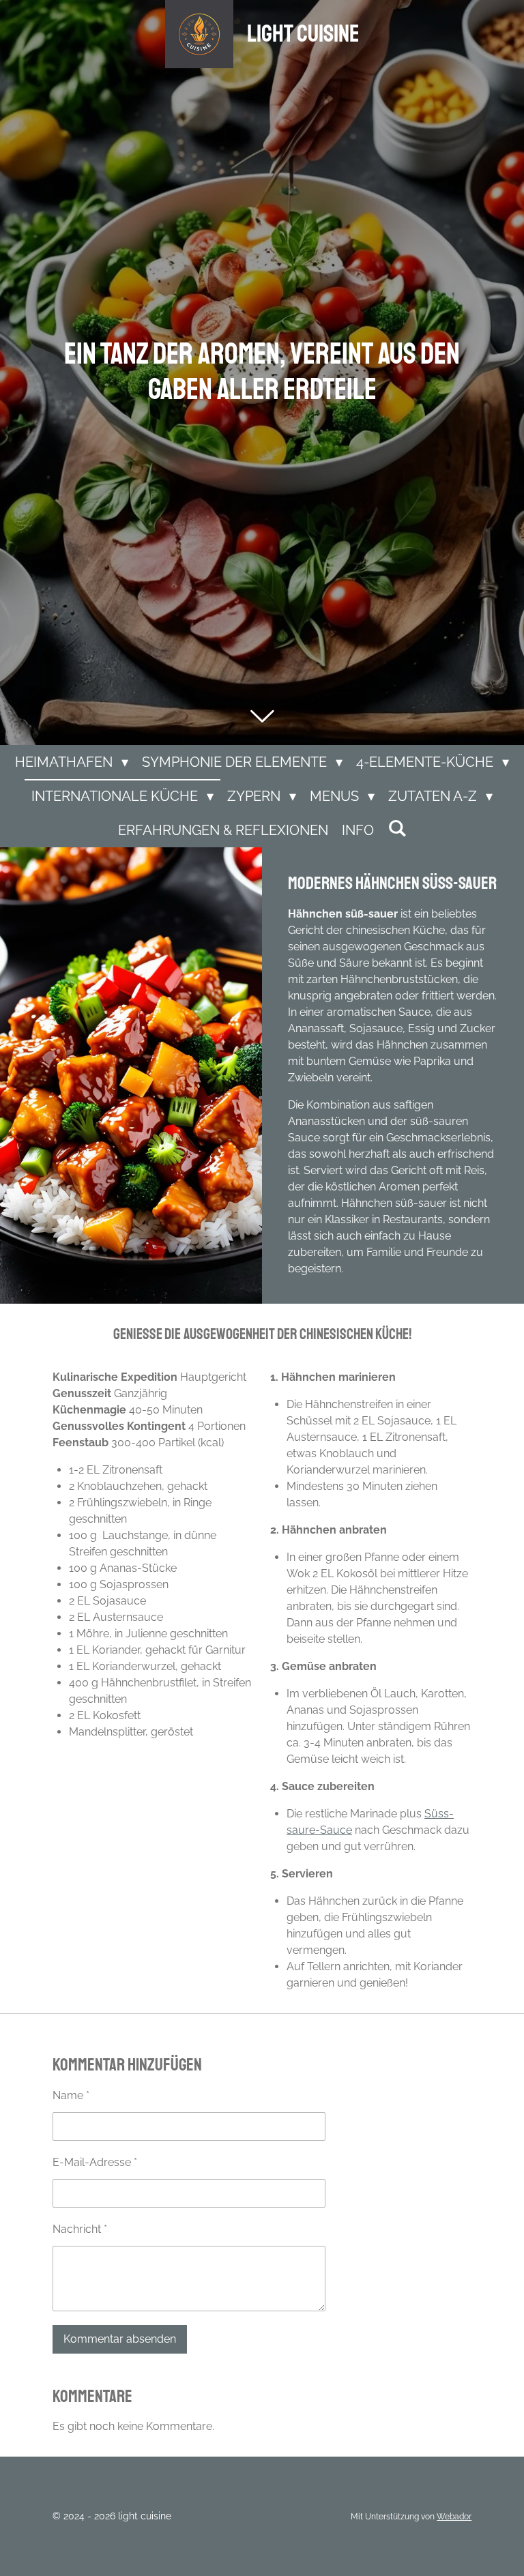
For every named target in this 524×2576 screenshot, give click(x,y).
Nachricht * (80, 2229)
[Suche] (397, 828)
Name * (71, 2095)
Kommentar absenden (120, 2339)
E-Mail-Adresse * (95, 2162)
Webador (454, 2517)
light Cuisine (303, 34)
